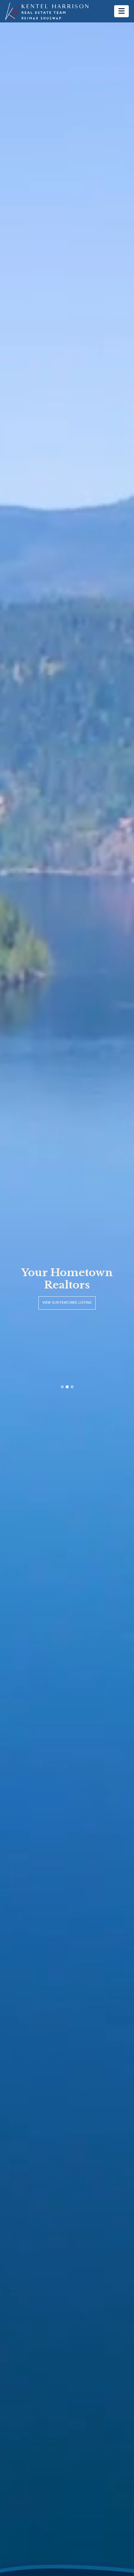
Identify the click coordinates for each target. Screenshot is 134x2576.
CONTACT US (67, 1303)
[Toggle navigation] (121, 11)
